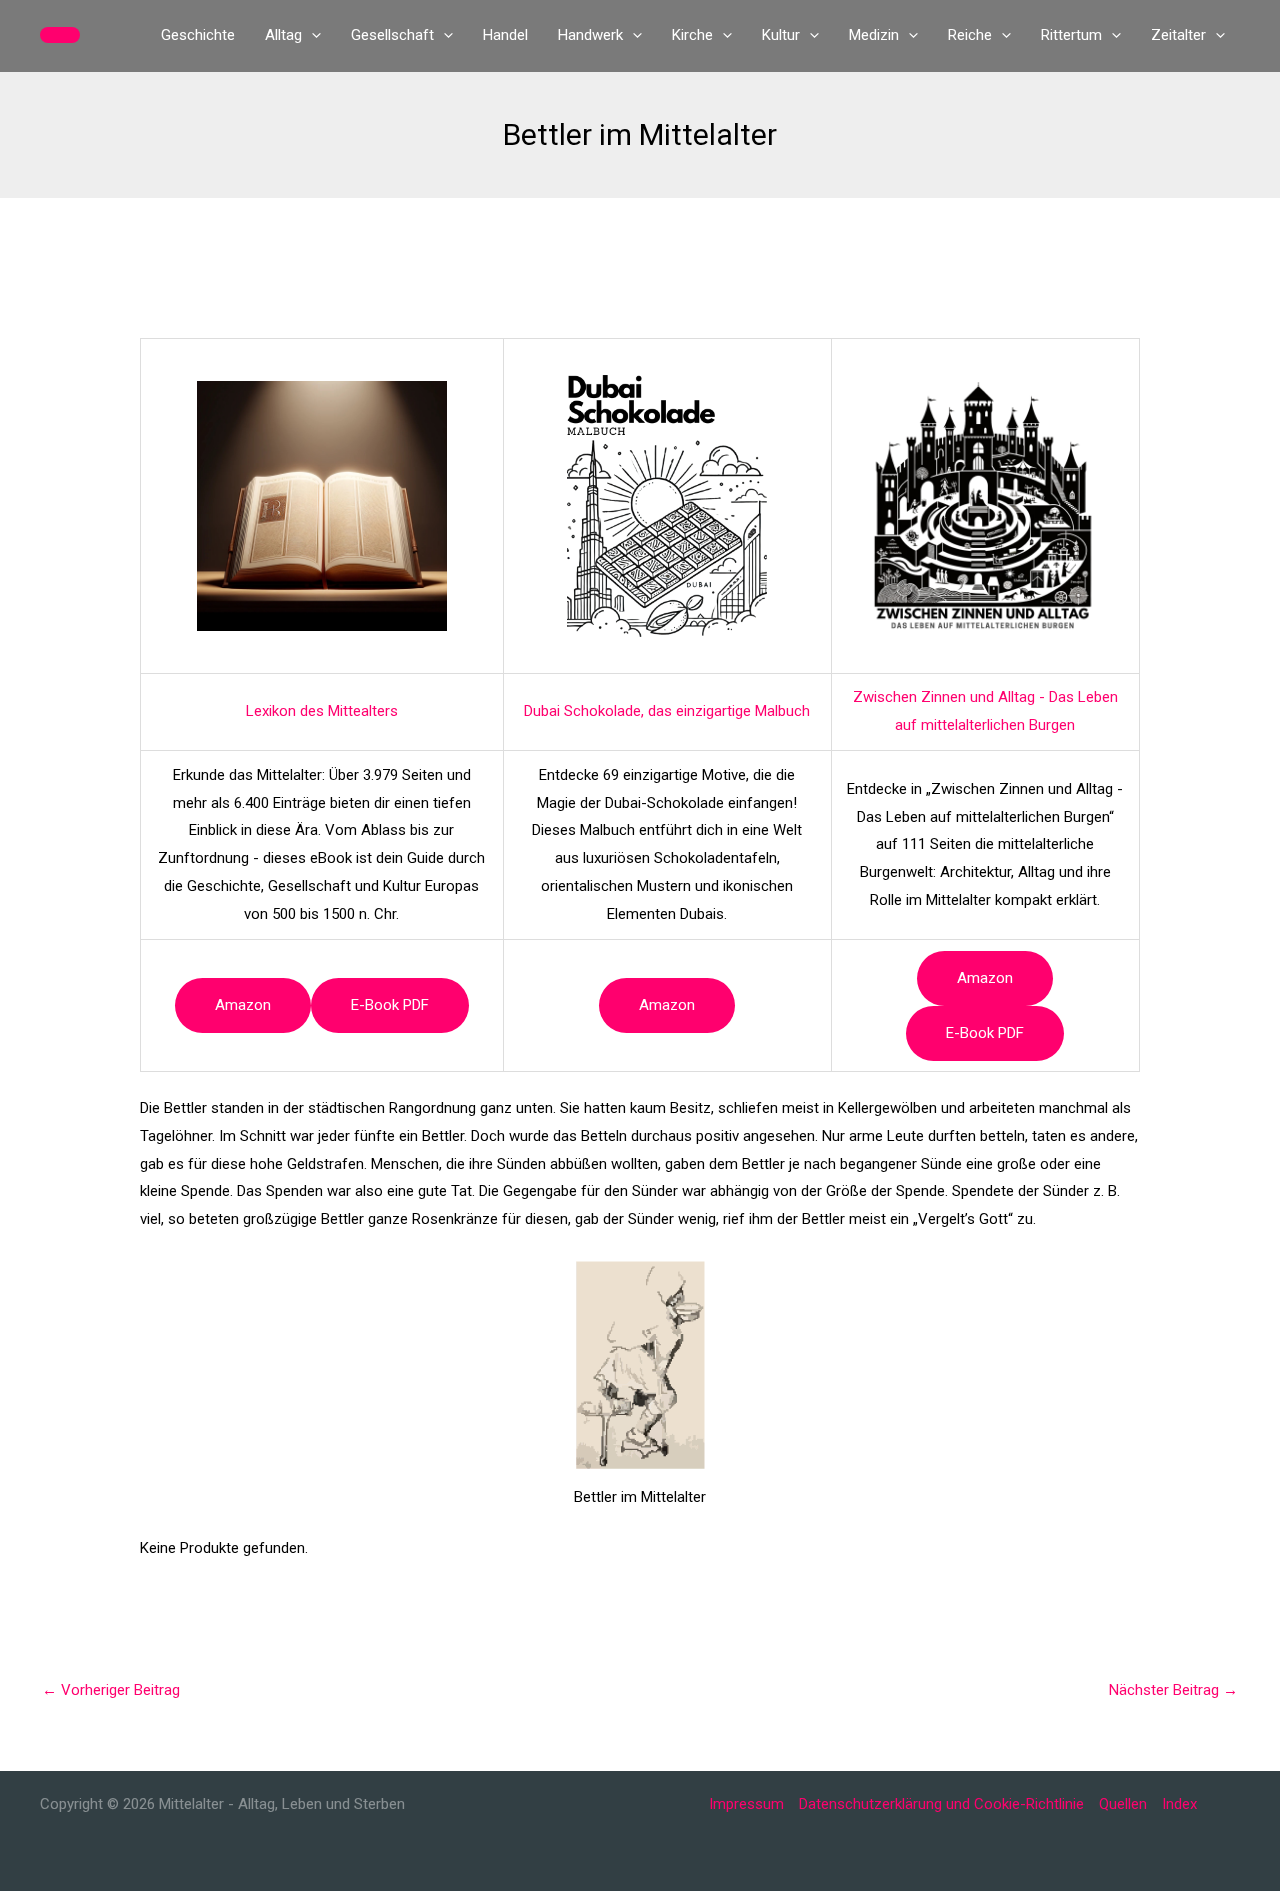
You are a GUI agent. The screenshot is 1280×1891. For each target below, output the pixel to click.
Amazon (243, 1005)
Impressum (746, 1804)
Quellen (1123, 1804)
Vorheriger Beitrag (111, 1690)
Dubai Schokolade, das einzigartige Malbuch (667, 711)
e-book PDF (390, 1005)
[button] (60, 35)
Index (1179, 1804)
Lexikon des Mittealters (322, 711)
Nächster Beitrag (1173, 1690)
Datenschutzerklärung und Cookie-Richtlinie (941, 1804)
